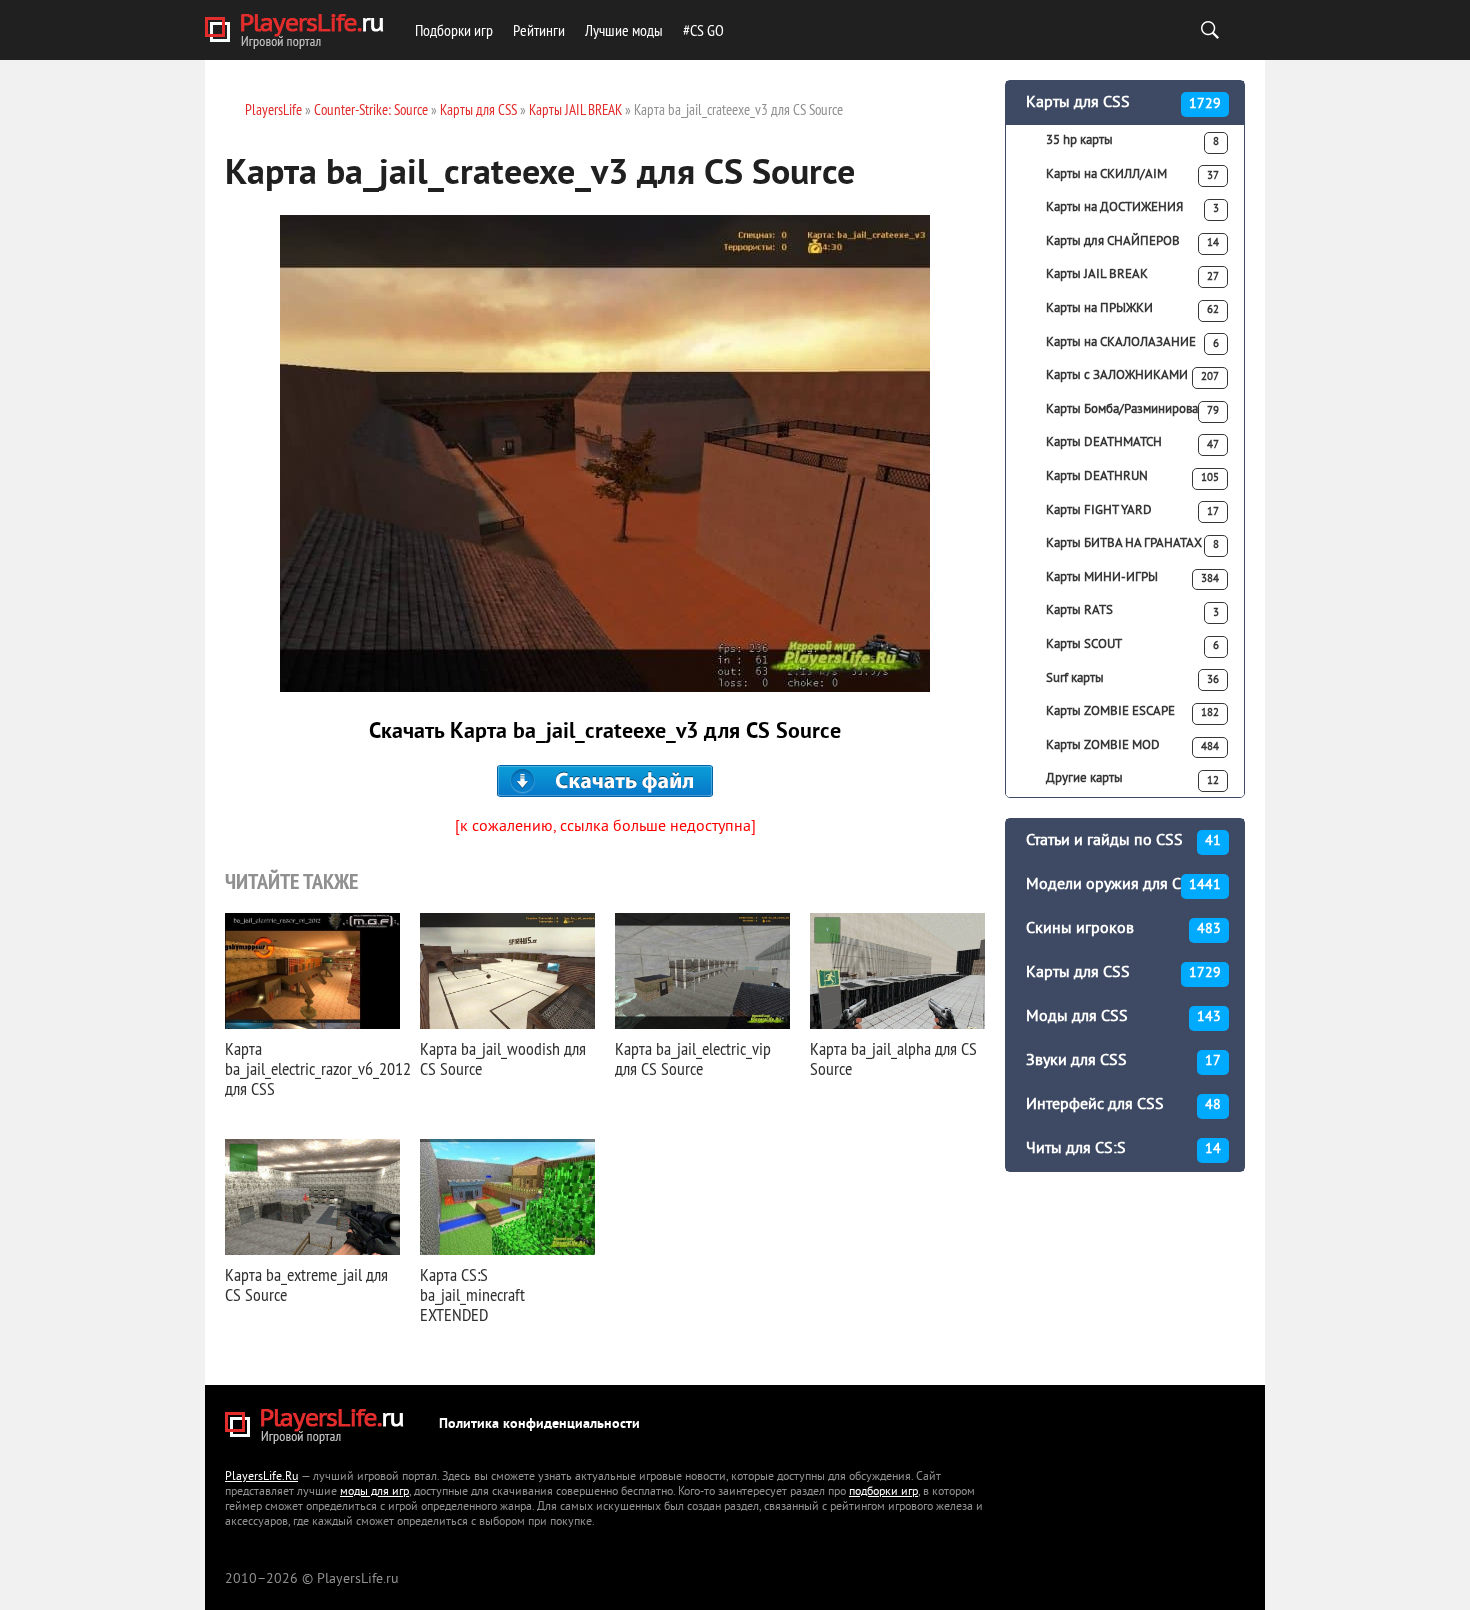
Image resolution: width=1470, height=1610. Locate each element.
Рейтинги (539, 30)
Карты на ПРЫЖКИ (1132, 309)
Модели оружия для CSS (1123, 885)
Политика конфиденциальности (539, 1424)
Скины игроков (1123, 929)
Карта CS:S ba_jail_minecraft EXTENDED (472, 1294)
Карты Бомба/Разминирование (1132, 410)
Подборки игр (454, 30)
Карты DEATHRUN (1132, 477)
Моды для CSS (1123, 1017)
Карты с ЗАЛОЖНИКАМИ (1132, 376)
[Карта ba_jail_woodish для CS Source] (507, 971)
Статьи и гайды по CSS (1123, 841)
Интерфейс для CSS (1123, 1105)
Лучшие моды (624, 30)
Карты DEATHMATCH (1132, 443)
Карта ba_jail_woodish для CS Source (503, 1058)
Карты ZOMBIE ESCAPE (1132, 712)
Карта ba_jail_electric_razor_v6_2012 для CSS (318, 1068)
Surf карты (1132, 679)
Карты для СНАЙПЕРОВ (1132, 242)
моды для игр (374, 1492)
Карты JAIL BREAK (1132, 275)
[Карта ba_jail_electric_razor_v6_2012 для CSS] (312, 971)
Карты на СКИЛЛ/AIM (1132, 175)
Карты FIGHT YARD (1132, 511)
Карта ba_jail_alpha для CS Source (893, 1058)
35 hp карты (1132, 141)
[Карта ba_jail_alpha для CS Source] (897, 971)
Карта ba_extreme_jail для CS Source (306, 1284)
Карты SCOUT (1132, 645)
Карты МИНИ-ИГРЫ (1132, 578)
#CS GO (703, 30)
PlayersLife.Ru (261, 1477)
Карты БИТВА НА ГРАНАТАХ (1132, 544)
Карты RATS (1132, 611)
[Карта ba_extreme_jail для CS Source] (312, 1197)
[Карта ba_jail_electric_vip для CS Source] (702, 971)
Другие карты (1132, 779)
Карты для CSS (1123, 103)
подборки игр (883, 1492)
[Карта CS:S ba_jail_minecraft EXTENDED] (507, 1197)
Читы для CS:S (1123, 1149)
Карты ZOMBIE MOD (1132, 746)
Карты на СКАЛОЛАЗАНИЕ (1132, 343)
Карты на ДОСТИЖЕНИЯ (1132, 208)
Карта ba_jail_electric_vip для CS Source (693, 1058)
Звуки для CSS (1123, 1061)
